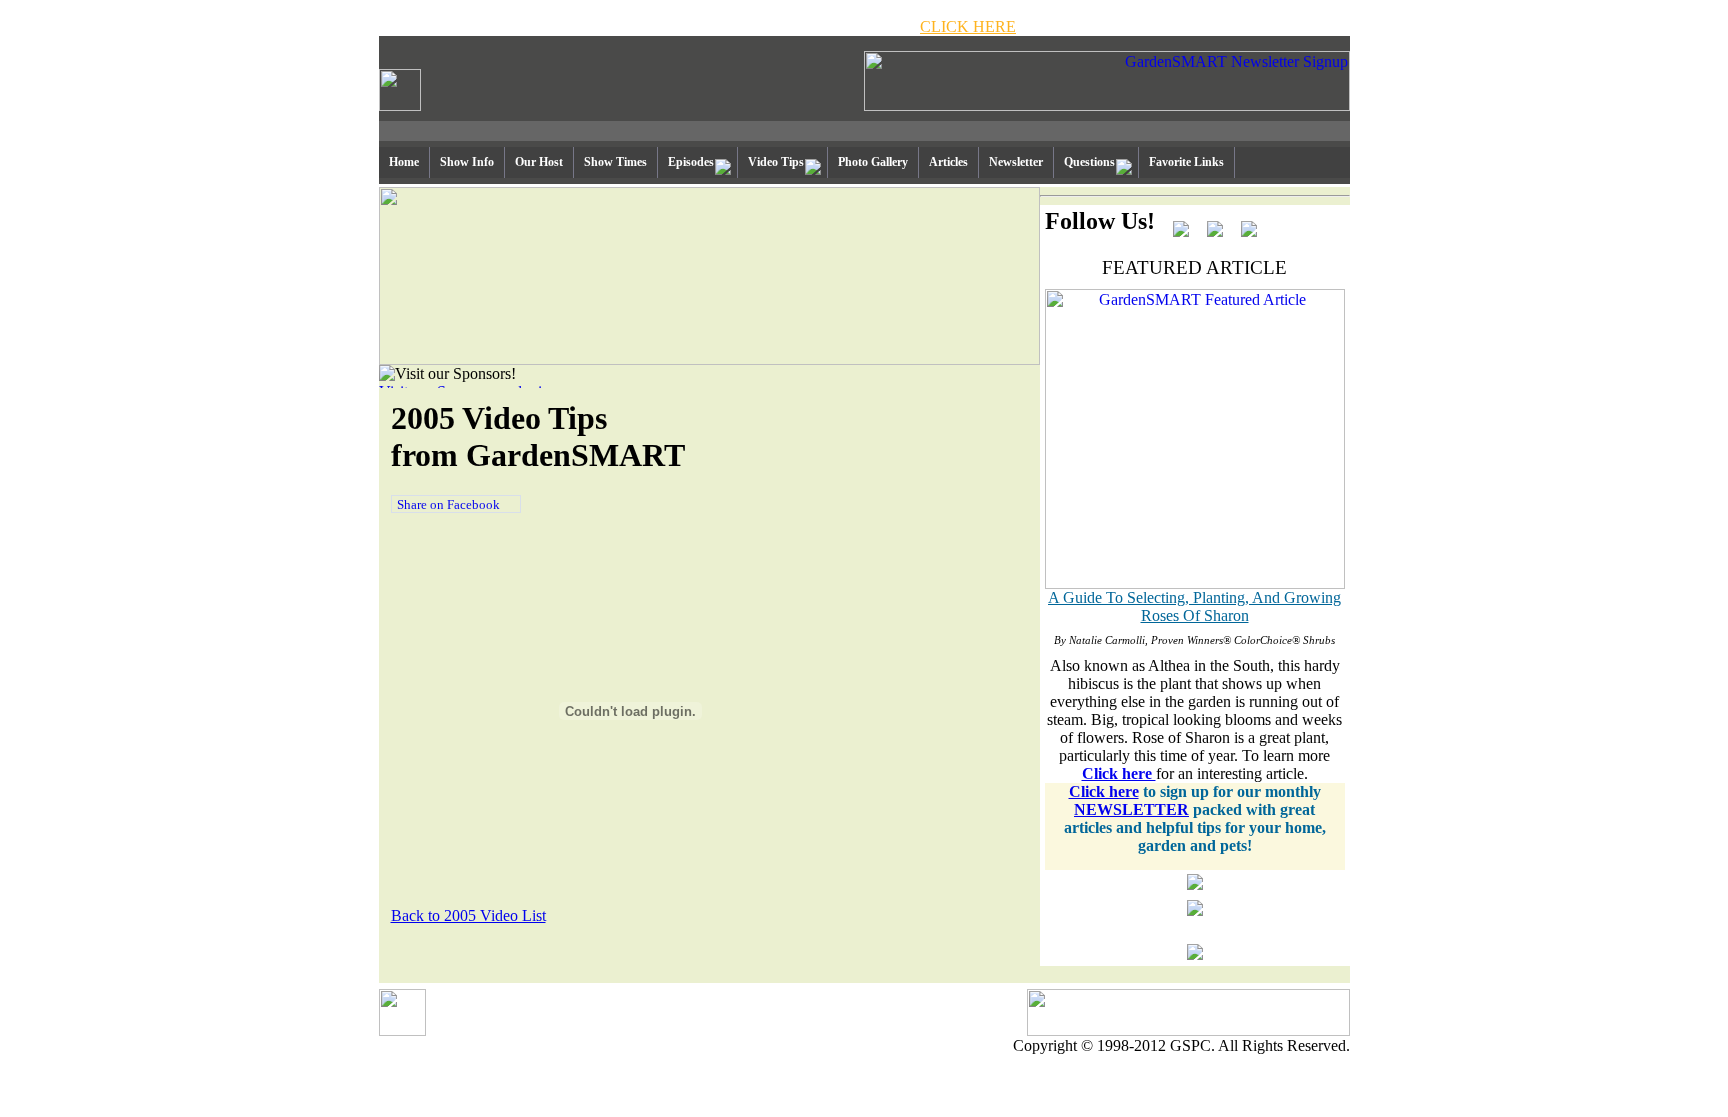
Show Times (615, 162)
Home (404, 162)
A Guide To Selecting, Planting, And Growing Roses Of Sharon (1194, 606)
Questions (1089, 162)
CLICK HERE (968, 26)
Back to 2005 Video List (468, 915)
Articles (948, 162)
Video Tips (776, 162)
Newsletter (1016, 162)
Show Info (467, 162)
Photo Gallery (873, 162)
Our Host (539, 162)
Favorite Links (1186, 162)
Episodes (691, 162)
